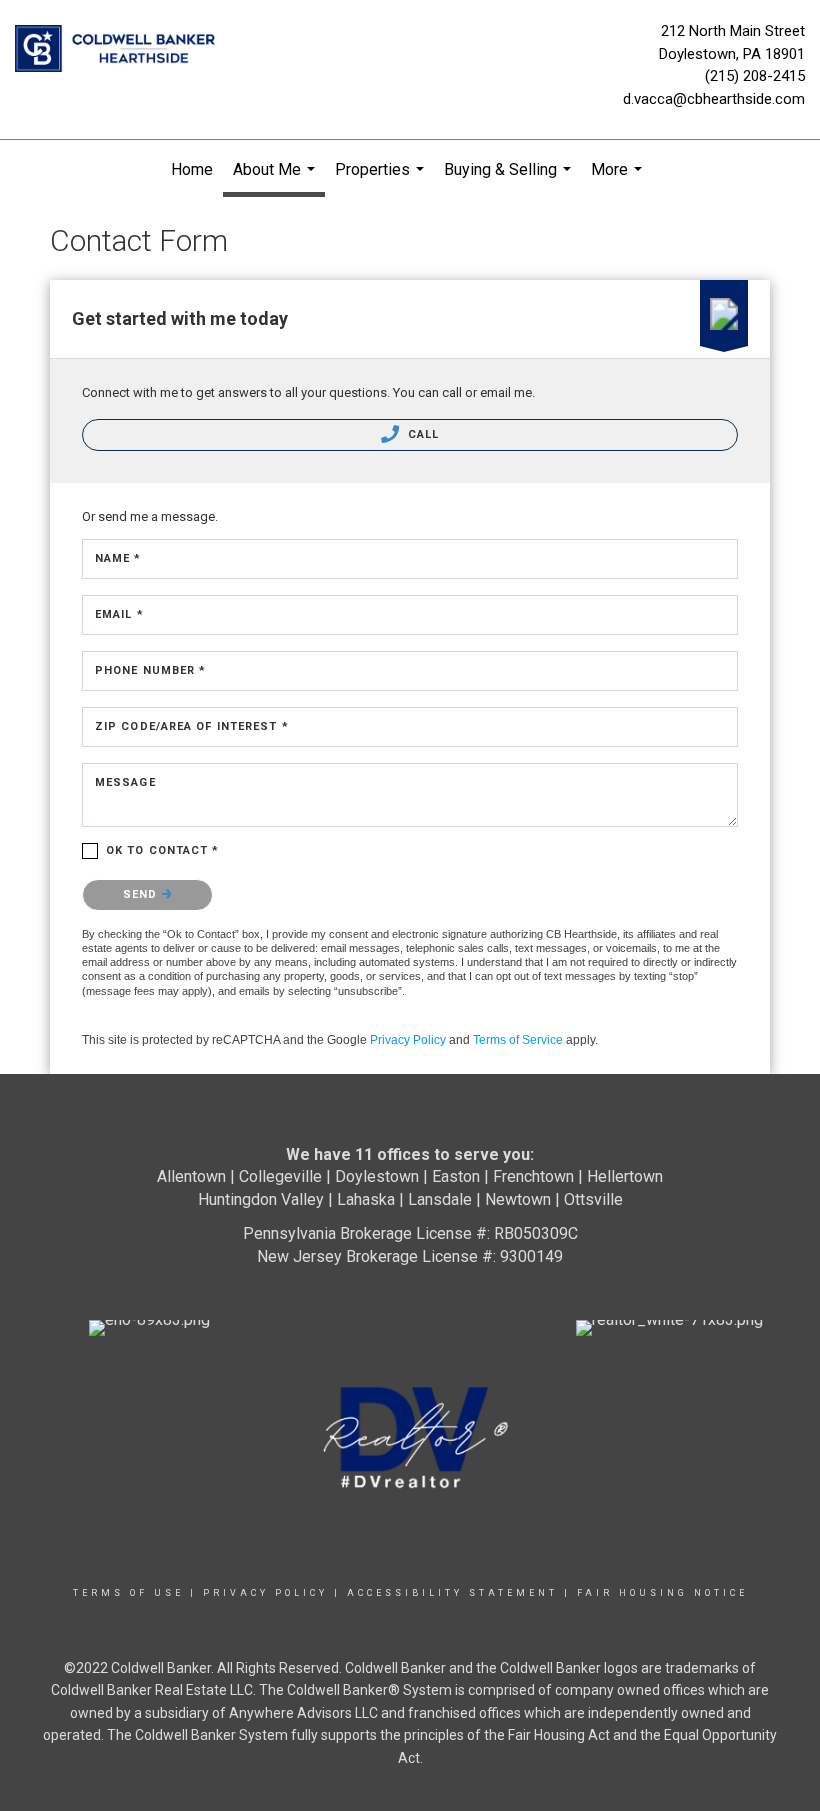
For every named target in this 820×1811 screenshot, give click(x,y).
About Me (276, 178)
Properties (382, 180)
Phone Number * (150, 670)
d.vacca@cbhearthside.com (714, 99)
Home (192, 169)
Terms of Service (518, 1040)
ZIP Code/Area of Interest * (192, 726)
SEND (142, 894)
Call (422, 434)
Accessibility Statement (452, 1593)
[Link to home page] (120, 50)
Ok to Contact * (163, 850)
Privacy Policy (408, 1040)
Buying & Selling (510, 180)
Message (125, 782)
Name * (118, 558)
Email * (119, 614)
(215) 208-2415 (755, 76)
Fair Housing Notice (662, 1593)
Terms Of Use (128, 1593)
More (619, 180)
